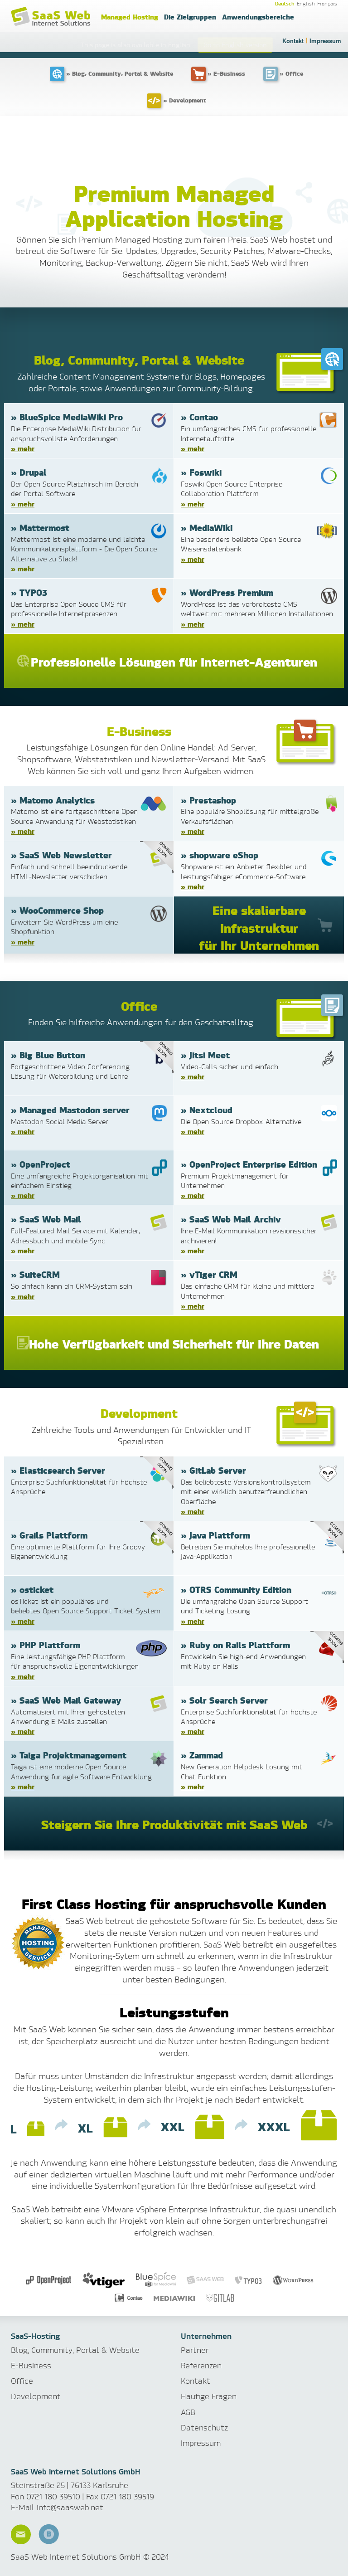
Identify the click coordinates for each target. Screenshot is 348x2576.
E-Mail (21, 2534)
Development (36, 2396)
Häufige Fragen (209, 2396)
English (306, 4)
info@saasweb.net (70, 2507)
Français (327, 4)
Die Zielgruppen (190, 17)
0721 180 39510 (53, 2496)
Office (22, 2381)
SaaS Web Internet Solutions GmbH (52, 17)
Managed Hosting (130, 17)
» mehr (23, 448)
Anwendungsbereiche (258, 17)
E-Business (31, 2365)
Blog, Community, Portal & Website (75, 2350)
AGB (188, 2412)
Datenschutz (204, 2427)
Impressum (325, 41)
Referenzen (201, 2365)
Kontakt (293, 41)
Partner (195, 2350)
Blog (49, 2534)
